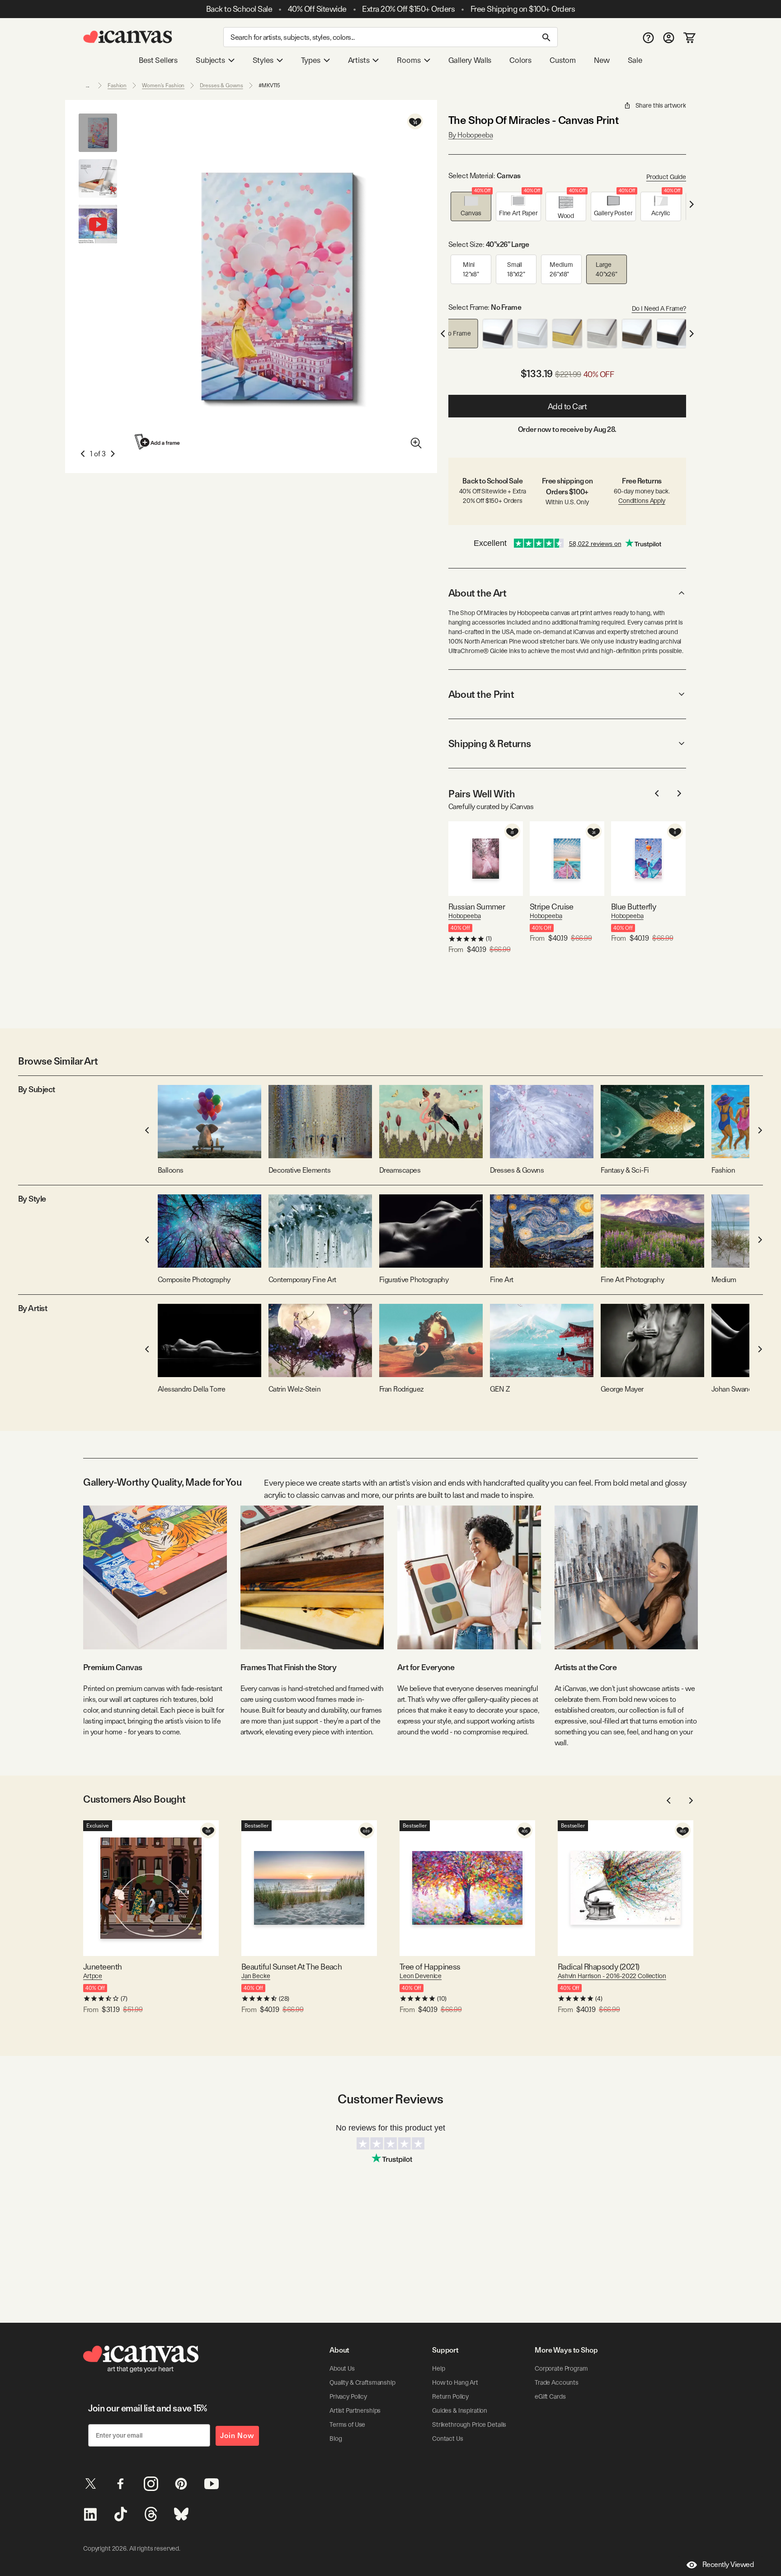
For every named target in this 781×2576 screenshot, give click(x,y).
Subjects (210, 60)
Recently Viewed (728, 2564)
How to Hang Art (455, 2382)
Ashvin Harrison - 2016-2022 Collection (612, 1976)
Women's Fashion (163, 85)
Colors (520, 60)
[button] (471, 206)
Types (311, 60)
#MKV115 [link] (269, 85)
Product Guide (666, 177)
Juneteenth (103, 1967)
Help (438, 2368)
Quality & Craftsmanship (362, 2382)
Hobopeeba (465, 916)
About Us (342, 2368)
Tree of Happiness (430, 1967)
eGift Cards (550, 2396)
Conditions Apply (642, 501)
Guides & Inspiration (460, 2410)
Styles (263, 60)
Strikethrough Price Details (469, 2424)
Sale (635, 60)
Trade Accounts (557, 2382)
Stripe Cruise (552, 907)
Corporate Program (561, 2368)
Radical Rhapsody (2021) (599, 1967)
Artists (359, 60)
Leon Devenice (421, 1976)
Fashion (117, 85)
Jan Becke (256, 1976)
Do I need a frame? (659, 308)
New (602, 60)
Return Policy (450, 2396)
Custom (563, 60)
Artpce (93, 1976)
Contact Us (448, 2439)
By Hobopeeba (470, 135)
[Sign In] (669, 37)
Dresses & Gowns (221, 85)
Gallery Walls (470, 60)
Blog (336, 2439)
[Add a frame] (158, 442)
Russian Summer (477, 907)
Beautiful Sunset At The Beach (292, 1967)
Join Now (237, 2436)
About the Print (481, 694)
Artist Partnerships (355, 2410)
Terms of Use (347, 2424)
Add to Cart (567, 406)
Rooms (409, 60)
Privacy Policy (348, 2396)
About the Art (477, 593)
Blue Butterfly (633, 907)
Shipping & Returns (490, 743)
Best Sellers (158, 60)
